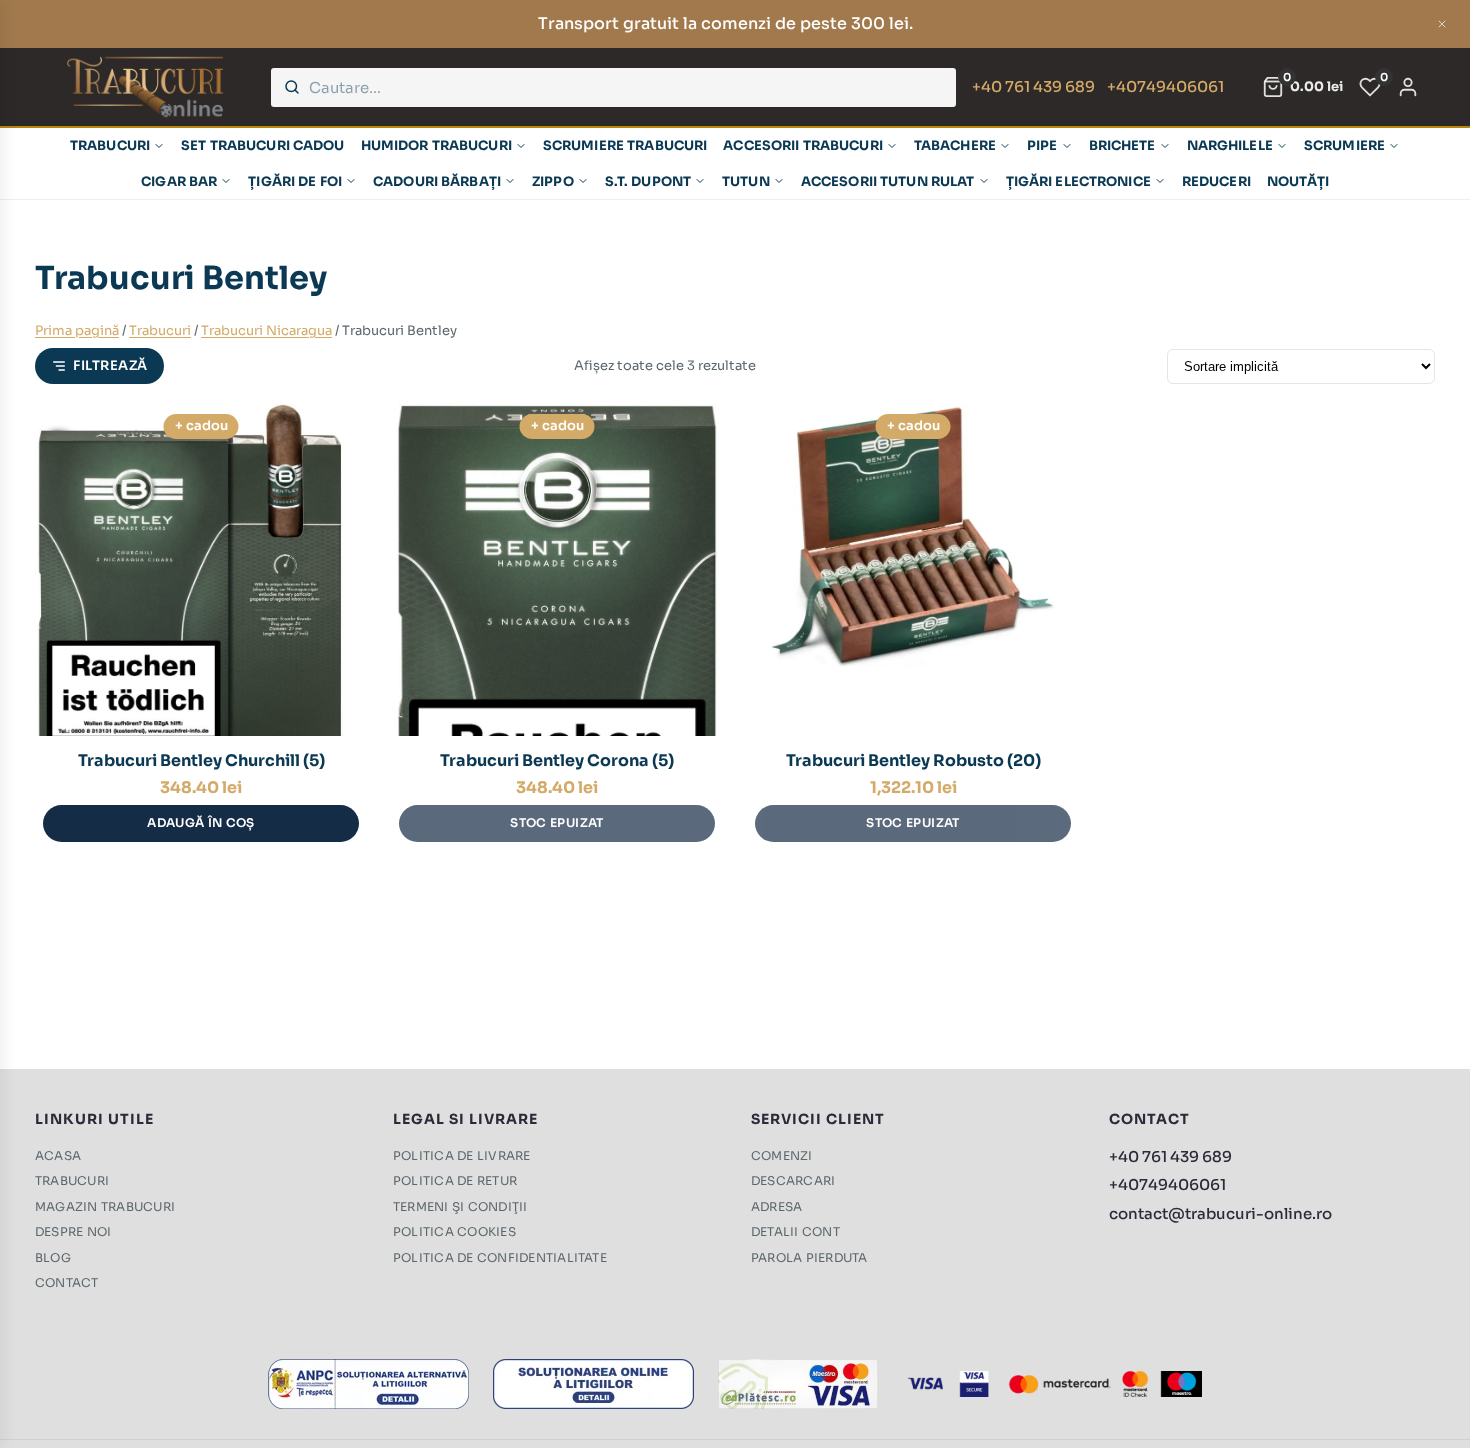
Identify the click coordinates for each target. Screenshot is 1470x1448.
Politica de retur (455, 1180)
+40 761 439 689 (1033, 86)
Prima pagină (77, 330)
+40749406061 (1165, 86)
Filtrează (110, 365)
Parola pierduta (809, 1257)
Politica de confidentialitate (500, 1257)
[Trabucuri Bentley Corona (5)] (557, 570)
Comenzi (782, 1155)
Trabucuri (160, 330)
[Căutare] (292, 87)
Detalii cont (795, 1231)
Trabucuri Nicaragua (266, 330)
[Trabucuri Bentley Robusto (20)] (913, 570)
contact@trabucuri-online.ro (1220, 1213)
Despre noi (73, 1231)
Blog (53, 1257)
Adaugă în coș (201, 822)
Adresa (776, 1206)
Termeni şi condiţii (460, 1206)
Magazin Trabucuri (105, 1206)
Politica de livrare (462, 1155)
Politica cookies (454, 1231)
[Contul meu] (1408, 87)
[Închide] (1442, 24)
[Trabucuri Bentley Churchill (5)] (201, 570)
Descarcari (793, 1180)
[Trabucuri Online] (145, 87)
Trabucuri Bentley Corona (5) (557, 760)
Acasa (58, 1155)
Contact (67, 1282)
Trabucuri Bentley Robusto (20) (913, 760)
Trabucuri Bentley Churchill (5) (201, 760)
